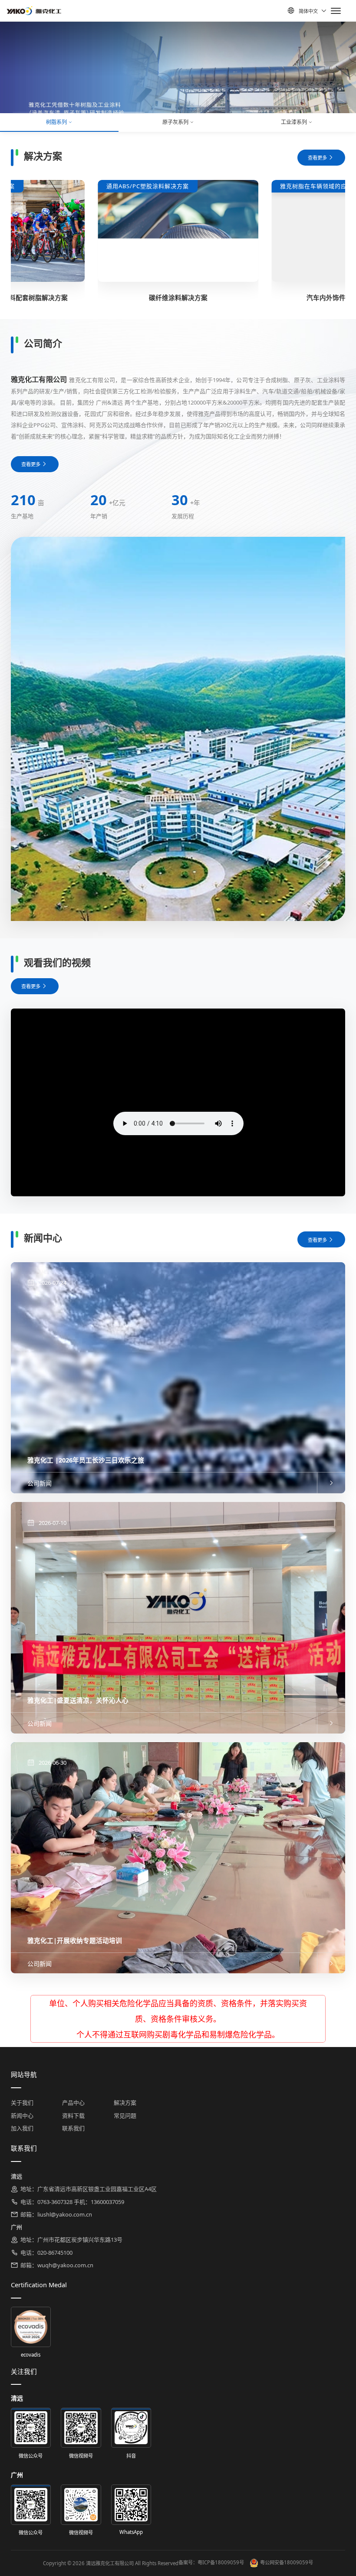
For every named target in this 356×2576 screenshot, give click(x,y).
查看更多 (317, 158)
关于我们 (22, 2103)
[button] (28, 112)
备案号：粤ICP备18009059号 (211, 2562)
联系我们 (73, 2128)
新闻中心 (22, 2116)
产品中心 (73, 2103)
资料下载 (73, 2116)
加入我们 (22, 2128)
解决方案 (125, 2103)
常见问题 (125, 2116)
